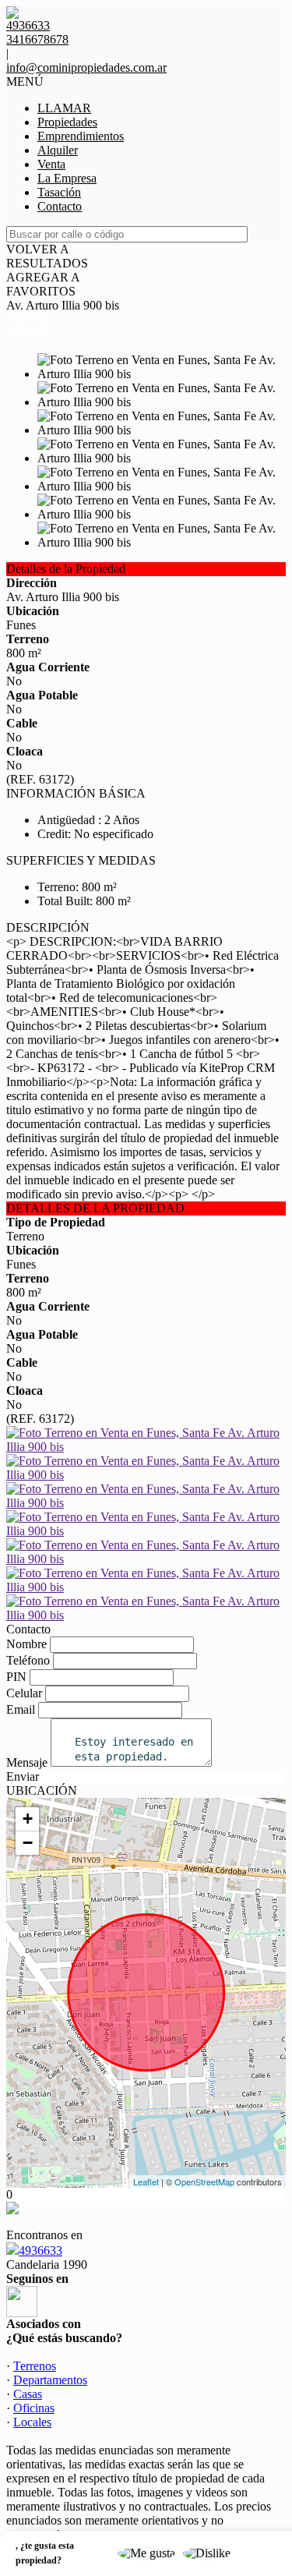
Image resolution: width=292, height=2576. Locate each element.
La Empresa (67, 178)
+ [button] (28, 1819)
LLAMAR (64, 108)
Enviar (23, 1776)
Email (21, 1709)
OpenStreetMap (204, 2181)
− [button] (28, 1843)
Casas (28, 2394)
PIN (16, 1677)
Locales (32, 2422)
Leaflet (146, 2181)
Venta (51, 164)
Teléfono (28, 1660)
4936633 (40, 2250)
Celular (24, 1693)
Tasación (59, 192)
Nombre (26, 1644)
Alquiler (58, 150)
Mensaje (27, 1762)
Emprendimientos (81, 136)
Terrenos (35, 2366)
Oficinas (34, 2408)
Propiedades (67, 122)
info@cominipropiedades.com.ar (86, 67)
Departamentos (50, 2380)
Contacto (60, 206)
